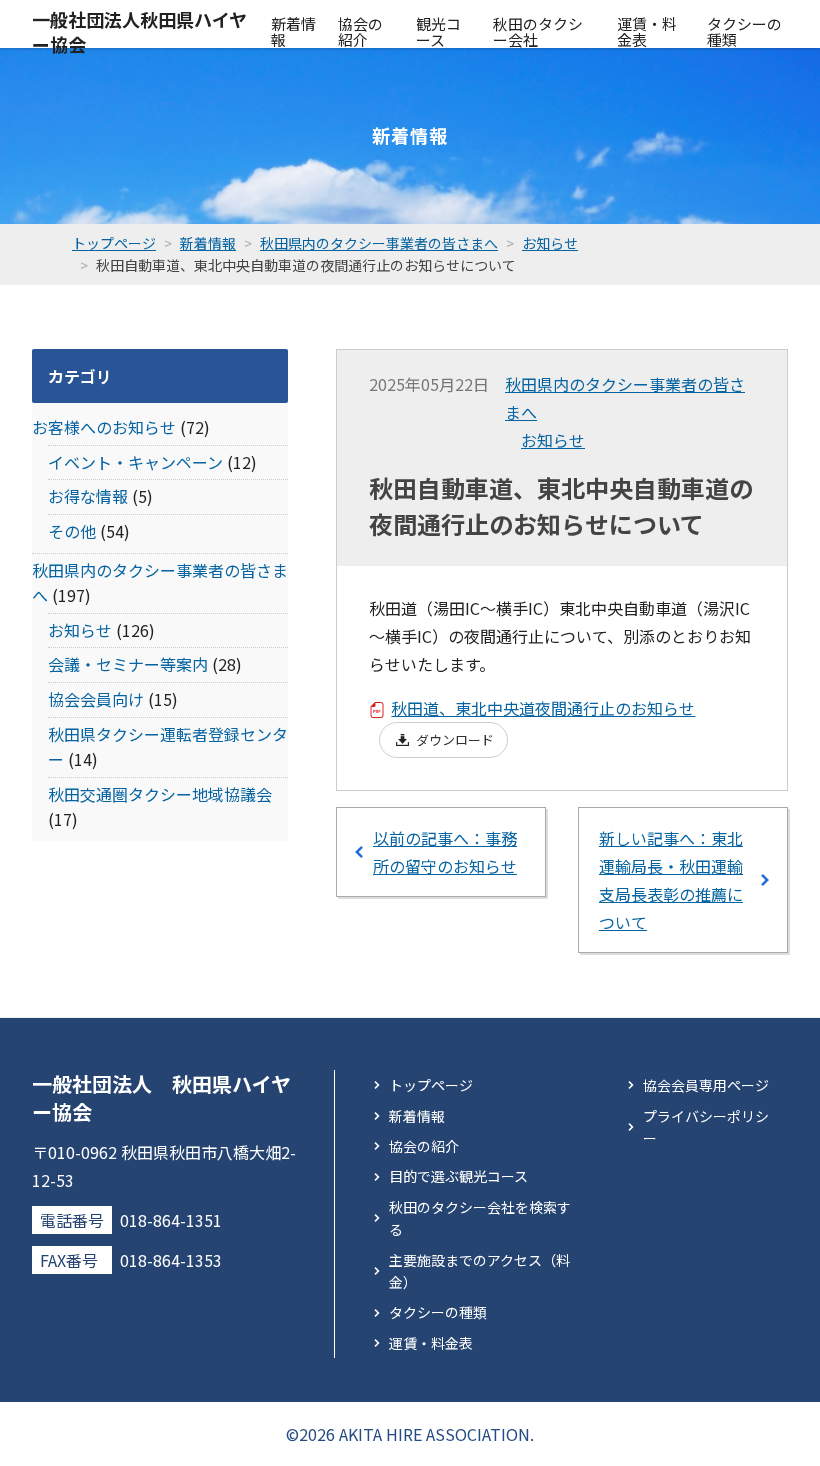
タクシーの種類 (744, 31)
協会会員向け (96, 699)
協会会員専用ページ (706, 1085)
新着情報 (293, 31)
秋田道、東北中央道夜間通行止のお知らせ (543, 708)
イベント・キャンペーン (135, 462)
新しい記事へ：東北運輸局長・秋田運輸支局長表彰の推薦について (671, 880)
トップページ (431, 1085)
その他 (72, 531)
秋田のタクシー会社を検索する (480, 1218)
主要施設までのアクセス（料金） (479, 1271)
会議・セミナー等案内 (128, 664)
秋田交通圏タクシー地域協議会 (160, 794)
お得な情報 (88, 496)
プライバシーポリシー (706, 1127)
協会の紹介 (360, 31)
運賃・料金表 (647, 31)
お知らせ (553, 440)
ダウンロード (455, 739)
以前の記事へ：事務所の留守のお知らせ (445, 852)
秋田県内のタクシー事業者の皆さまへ (625, 398)
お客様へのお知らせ (104, 427)
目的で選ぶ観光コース (458, 1176)
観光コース (438, 31)
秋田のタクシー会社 (538, 31)
